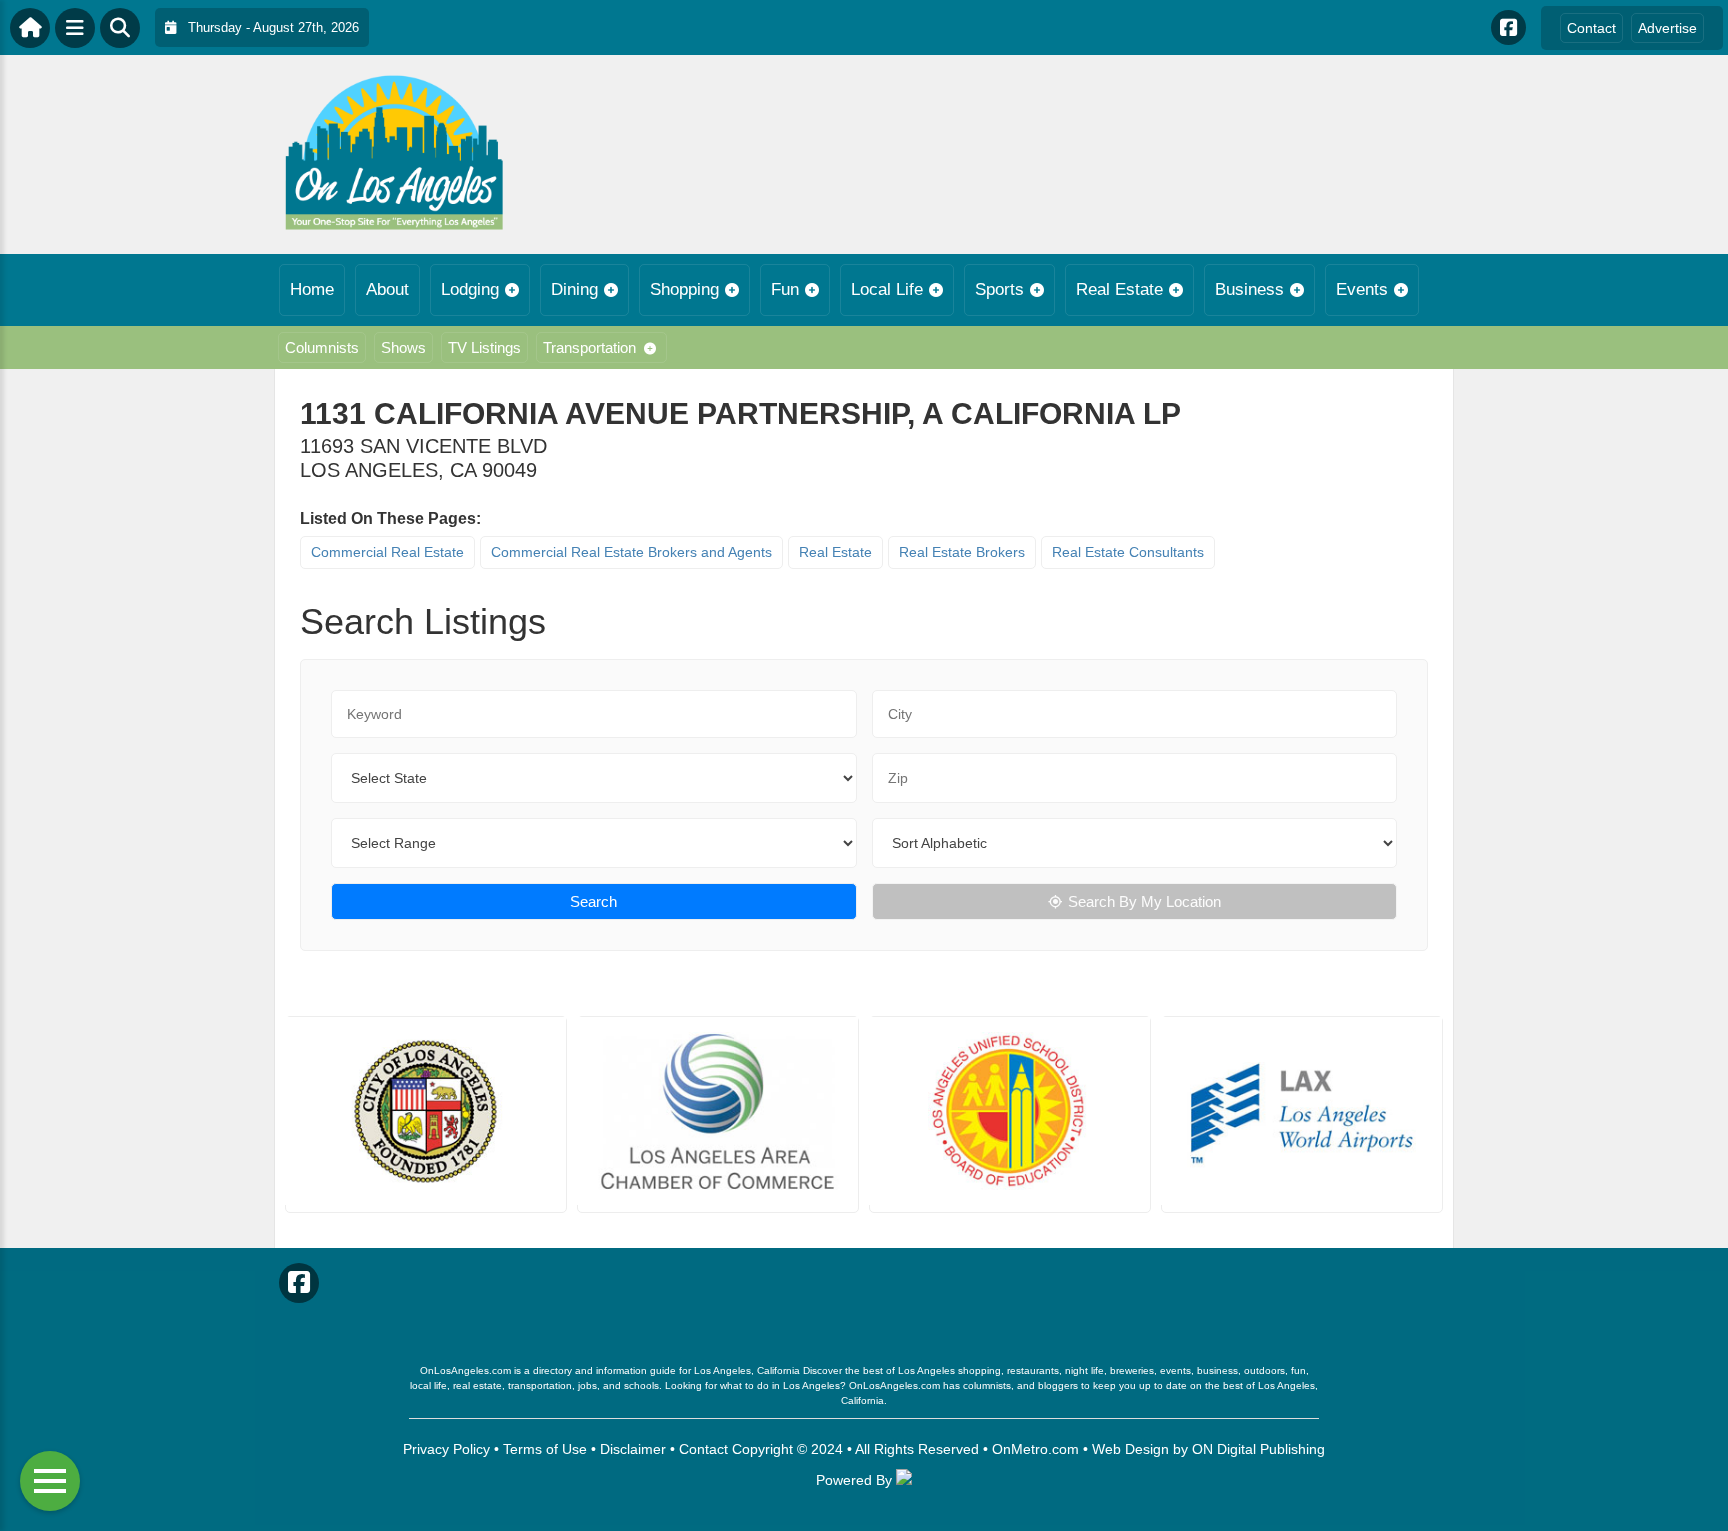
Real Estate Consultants (1128, 552)
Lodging (470, 289)
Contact (1591, 28)
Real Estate (1119, 289)
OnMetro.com (1035, 1449)
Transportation (589, 347)
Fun (785, 289)
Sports (999, 289)
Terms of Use (545, 1449)
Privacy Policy (446, 1449)
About (387, 289)
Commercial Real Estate (387, 552)
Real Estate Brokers (962, 552)
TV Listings (484, 347)
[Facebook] (1508, 27)
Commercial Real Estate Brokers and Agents (631, 552)
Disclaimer (633, 1449)
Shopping (684, 289)
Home (312, 289)
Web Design (1130, 1449)
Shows (403, 347)
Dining (574, 289)
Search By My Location (1144, 901)
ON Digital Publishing (1258, 1449)
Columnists (322, 347)
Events (1362, 289)
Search (593, 901)
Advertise (1667, 28)
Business (1249, 289)
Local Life (887, 289)
